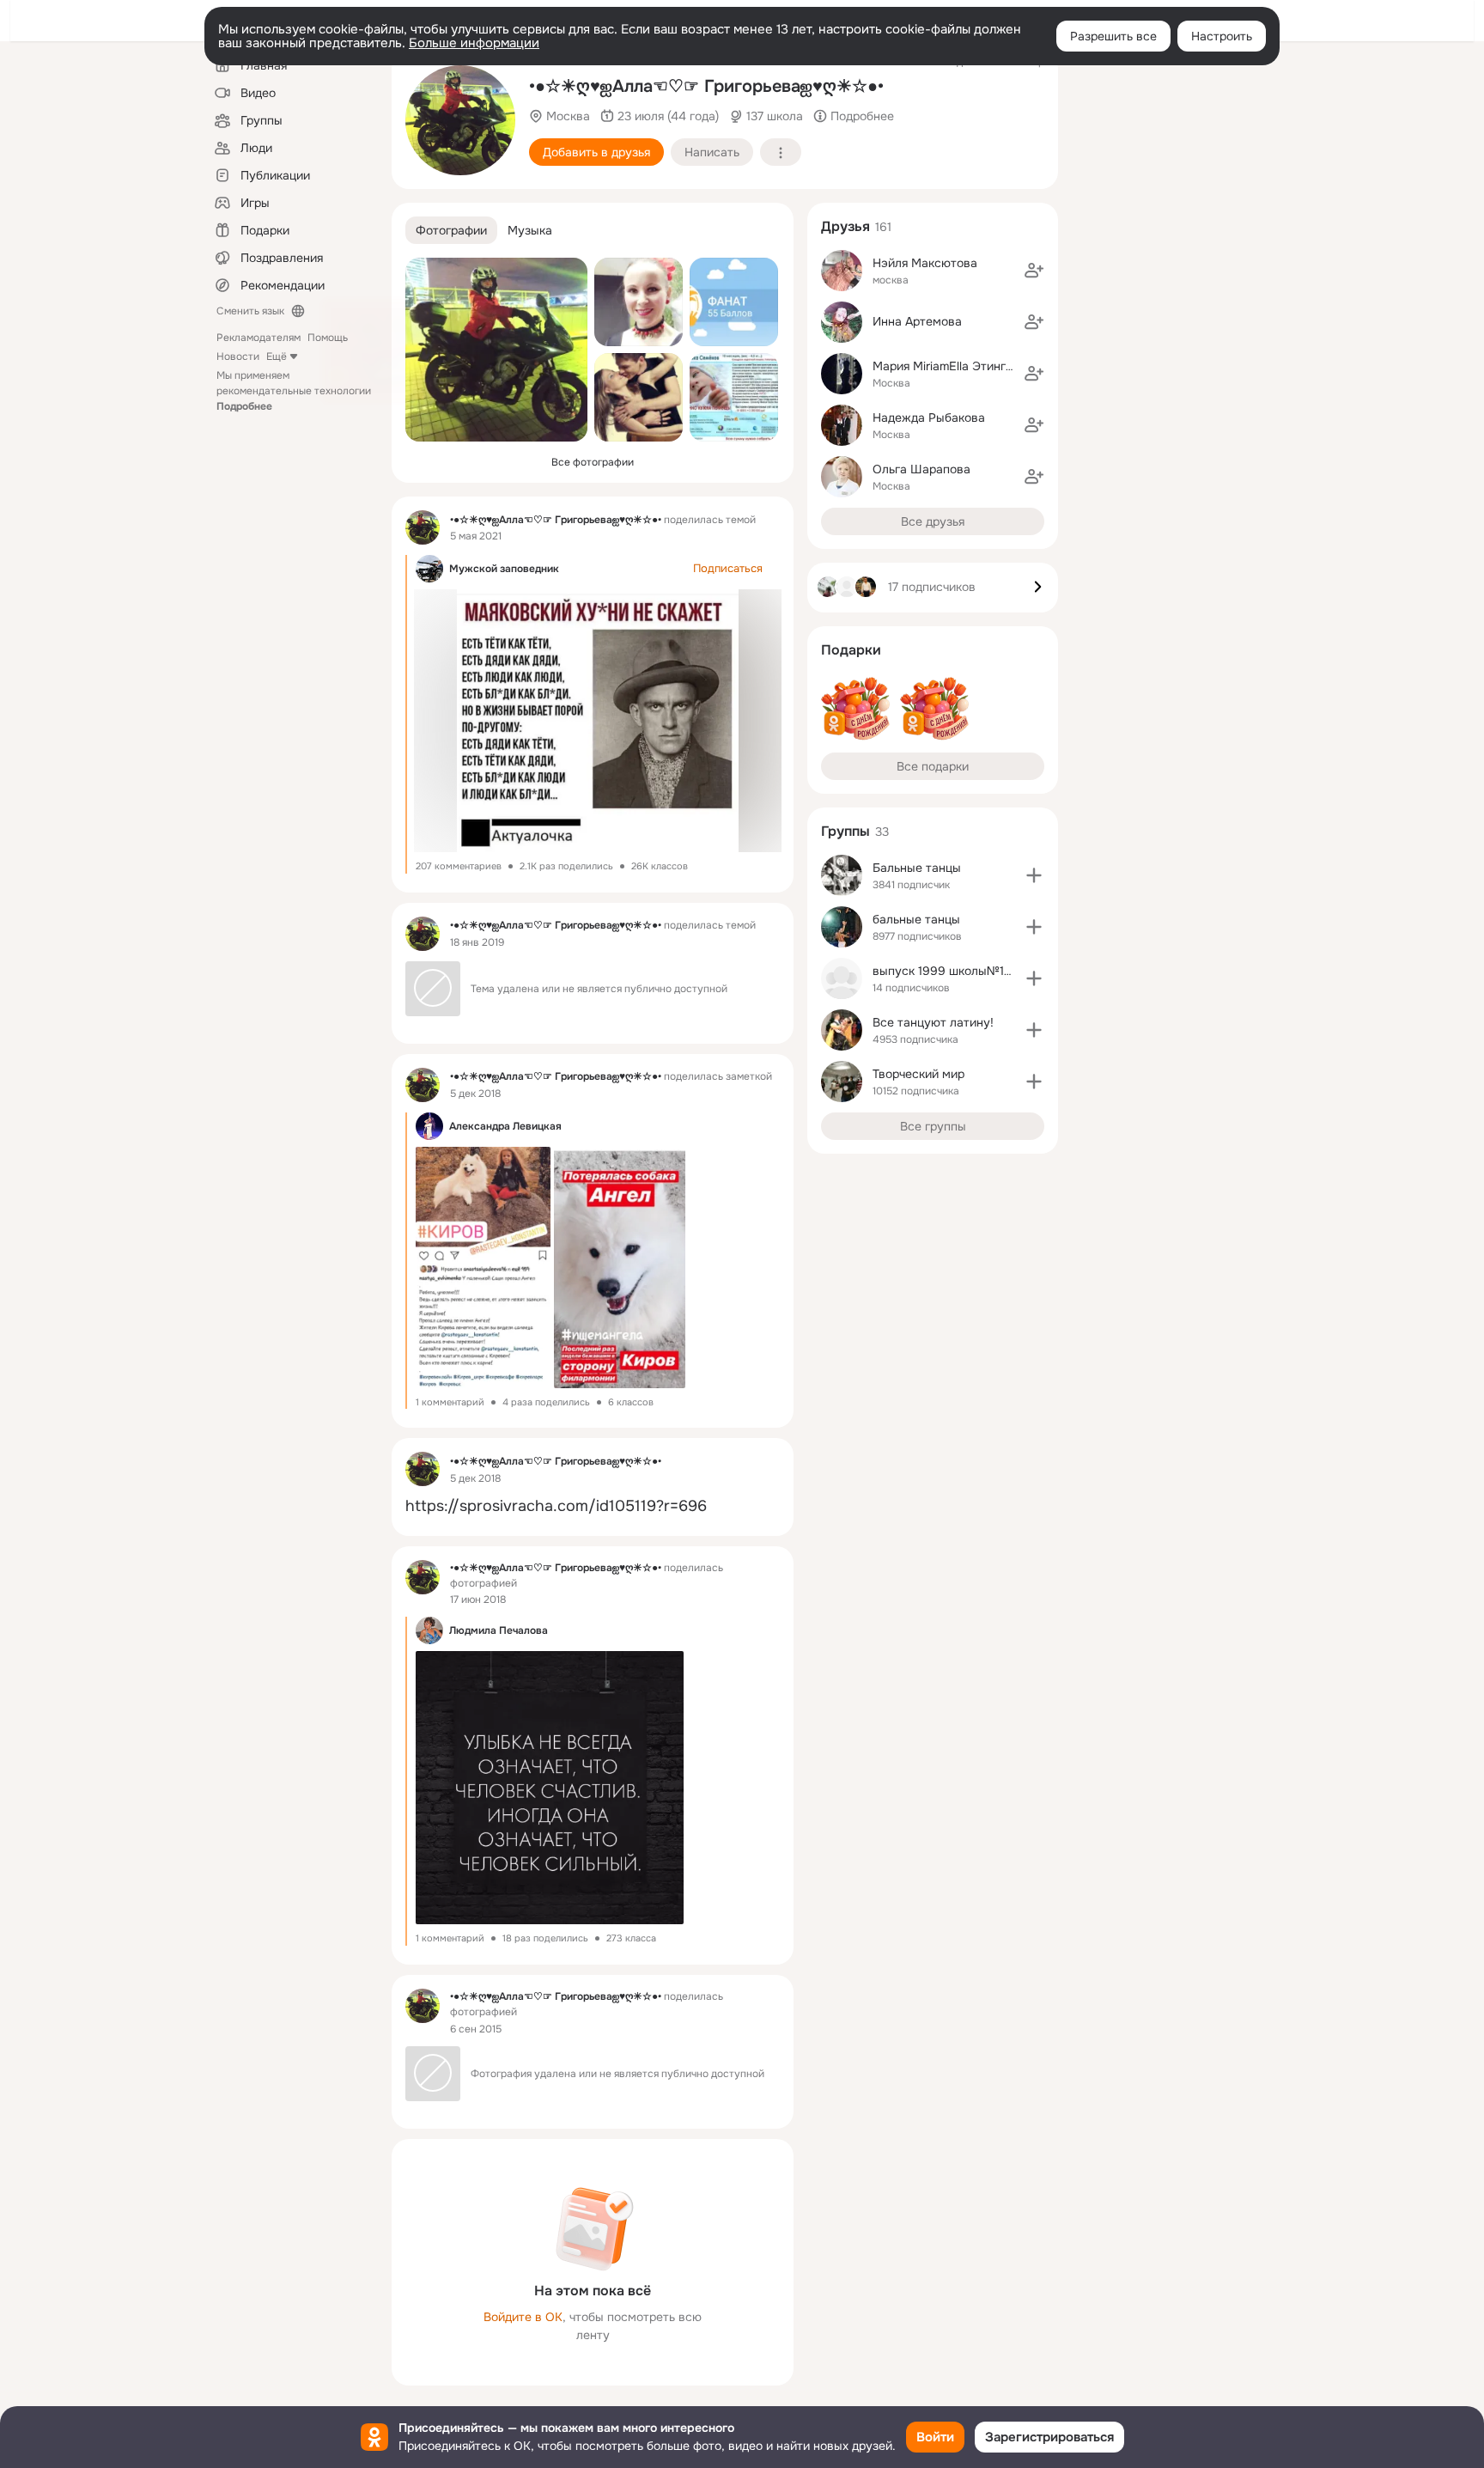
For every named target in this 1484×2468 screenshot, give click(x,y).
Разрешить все (1113, 36)
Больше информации (474, 43)
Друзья (845, 226)
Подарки (851, 650)
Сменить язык (250, 311)
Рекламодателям (258, 338)
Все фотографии (593, 462)
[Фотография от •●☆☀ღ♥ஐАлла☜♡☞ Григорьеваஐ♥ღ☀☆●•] (460, 120)
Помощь (328, 338)
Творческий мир (918, 1074)
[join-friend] (1034, 271)
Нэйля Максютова (925, 263)
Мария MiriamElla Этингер (946, 366)
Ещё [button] (277, 356)
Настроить (1222, 36)
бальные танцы (916, 919)
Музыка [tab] (530, 230)
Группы (845, 831)
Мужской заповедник (504, 569)
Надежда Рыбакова (929, 417)
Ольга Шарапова (921, 469)
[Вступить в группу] (1034, 875)
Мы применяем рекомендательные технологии (294, 391)
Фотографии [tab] (451, 230)
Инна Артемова (917, 321)
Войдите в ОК (523, 2317)
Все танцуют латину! (933, 1022)
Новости (238, 356)
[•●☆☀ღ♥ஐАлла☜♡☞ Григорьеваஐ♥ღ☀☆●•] (423, 527)
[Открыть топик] (593, 1506)
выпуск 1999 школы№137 (945, 971)
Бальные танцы (917, 868)
